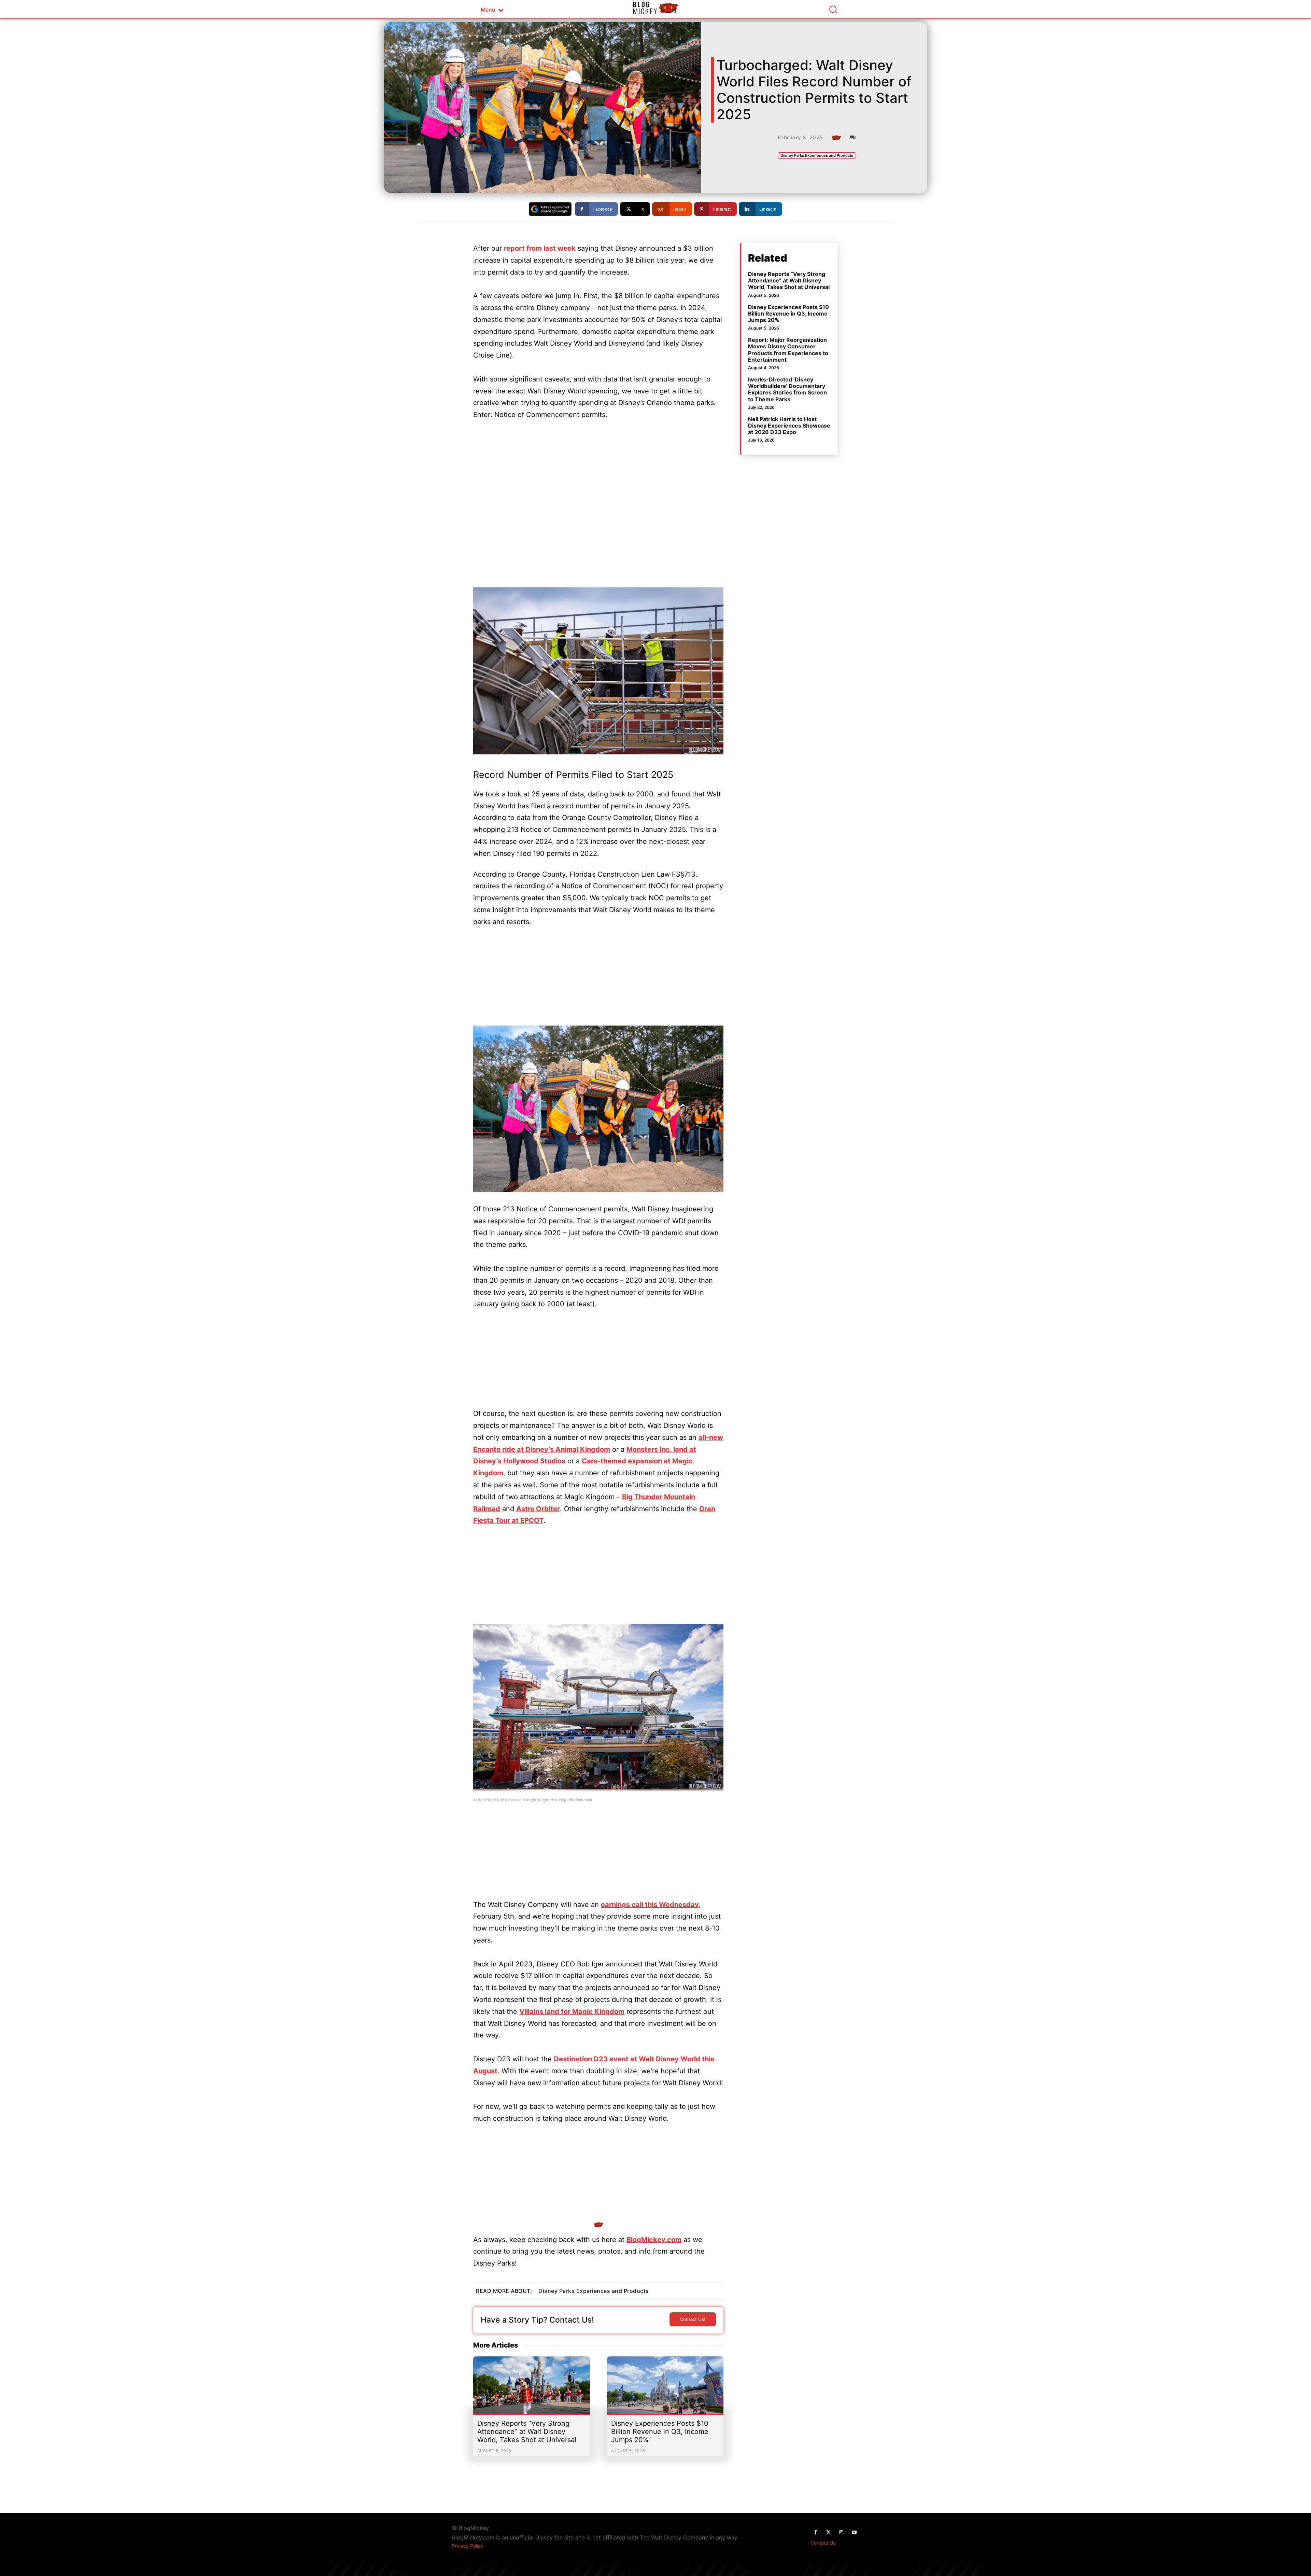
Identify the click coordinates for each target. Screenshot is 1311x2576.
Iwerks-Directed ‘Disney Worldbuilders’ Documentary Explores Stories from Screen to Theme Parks (787, 389)
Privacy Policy (468, 2546)
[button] (833, 9)
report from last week (540, 248)
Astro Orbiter (538, 1509)
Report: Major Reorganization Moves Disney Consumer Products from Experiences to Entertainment (788, 350)
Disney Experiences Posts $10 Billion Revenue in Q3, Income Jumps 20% (660, 2432)
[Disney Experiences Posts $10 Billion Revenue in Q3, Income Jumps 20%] (665, 2389)
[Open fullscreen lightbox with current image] (598, 671)
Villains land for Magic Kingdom (572, 2011)
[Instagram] (841, 2533)
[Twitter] (828, 2533)
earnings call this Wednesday (650, 1905)
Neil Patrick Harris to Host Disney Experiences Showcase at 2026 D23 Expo (789, 426)
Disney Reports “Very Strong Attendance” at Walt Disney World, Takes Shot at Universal (527, 2432)
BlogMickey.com (654, 2240)
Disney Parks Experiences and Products (817, 155)
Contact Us (823, 2543)
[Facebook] (815, 2533)
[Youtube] (854, 2533)
